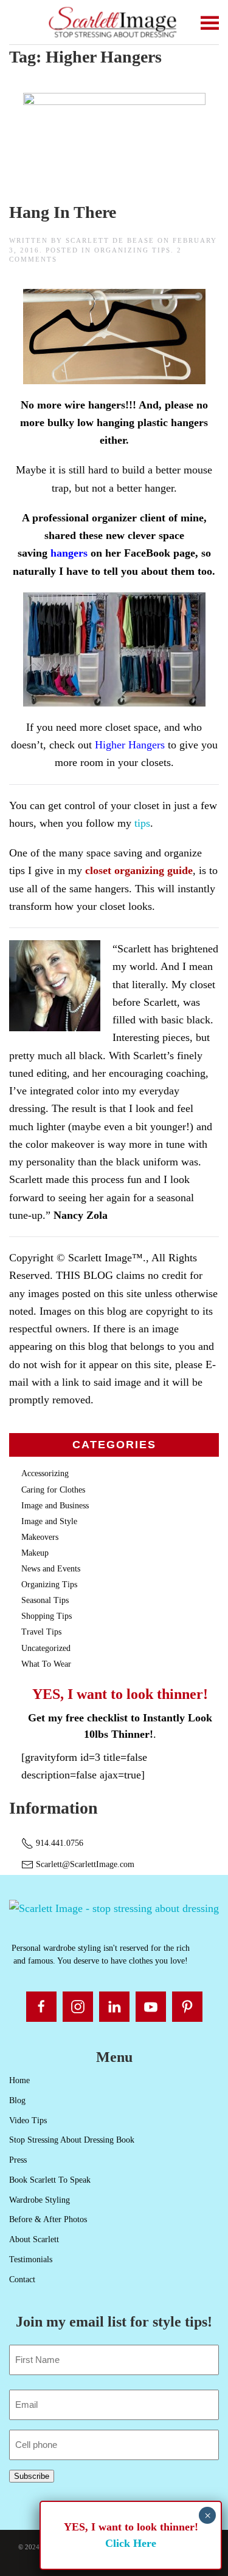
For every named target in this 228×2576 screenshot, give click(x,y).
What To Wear (46, 1664)
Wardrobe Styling (40, 2200)
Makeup (35, 1553)
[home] (114, 1908)
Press (18, 2160)
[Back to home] (114, 22)
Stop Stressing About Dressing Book (72, 2140)
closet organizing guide (139, 870)
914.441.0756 (58, 1843)
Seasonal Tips (45, 1600)
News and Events (51, 1569)
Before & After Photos (48, 2219)
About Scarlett (34, 2239)
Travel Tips (41, 1632)
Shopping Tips (47, 1616)
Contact (22, 2279)
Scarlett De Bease (110, 240)
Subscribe (32, 2476)
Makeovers (40, 1537)
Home (19, 2080)
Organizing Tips (133, 250)
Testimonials (31, 2259)
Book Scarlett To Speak (50, 2180)
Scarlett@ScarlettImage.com (84, 1864)
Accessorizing (45, 1473)
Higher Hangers (130, 745)
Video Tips (28, 2120)
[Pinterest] (187, 2007)
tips (141, 823)
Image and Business (55, 1506)
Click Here (131, 2543)
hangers (69, 553)
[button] (210, 22)
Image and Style (49, 1521)
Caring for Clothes (53, 1490)
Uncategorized (46, 1648)
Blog (17, 2100)
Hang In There (63, 212)
